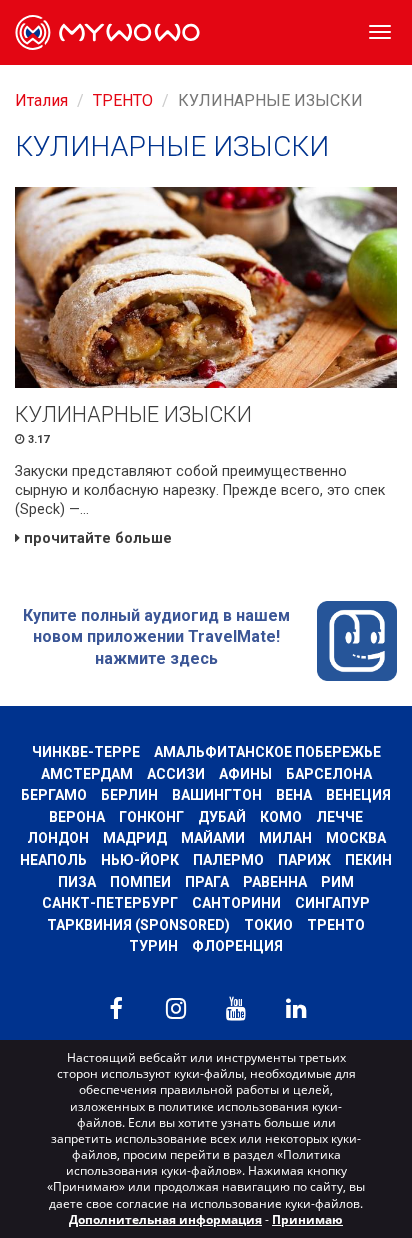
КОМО (281, 817)
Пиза (77, 882)
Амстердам (87, 774)
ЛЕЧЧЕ (339, 817)
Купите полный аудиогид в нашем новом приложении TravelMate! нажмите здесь (156, 637)
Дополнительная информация (165, 1219)
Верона (77, 817)
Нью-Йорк (140, 860)
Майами (213, 838)
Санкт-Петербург (110, 903)
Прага (207, 882)
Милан (285, 838)
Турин (153, 946)
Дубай (222, 817)
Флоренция (237, 946)
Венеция (358, 795)
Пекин (368, 860)
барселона (329, 774)
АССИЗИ (176, 774)
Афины (245, 774)
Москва (356, 838)
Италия (41, 100)
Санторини (236, 903)
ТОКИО (268, 925)
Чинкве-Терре (86, 752)
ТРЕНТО (123, 100)
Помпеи (140, 882)
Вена (294, 795)
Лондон (58, 838)
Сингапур (332, 903)
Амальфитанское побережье (267, 752)
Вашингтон (217, 795)
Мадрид (135, 838)
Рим (337, 882)
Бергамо (54, 795)
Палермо (228, 860)
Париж (304, 860)
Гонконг (151, 817)
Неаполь (53, 860)
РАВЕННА (275, 882)
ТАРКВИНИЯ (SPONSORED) (138, 925)
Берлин (129, 795)
